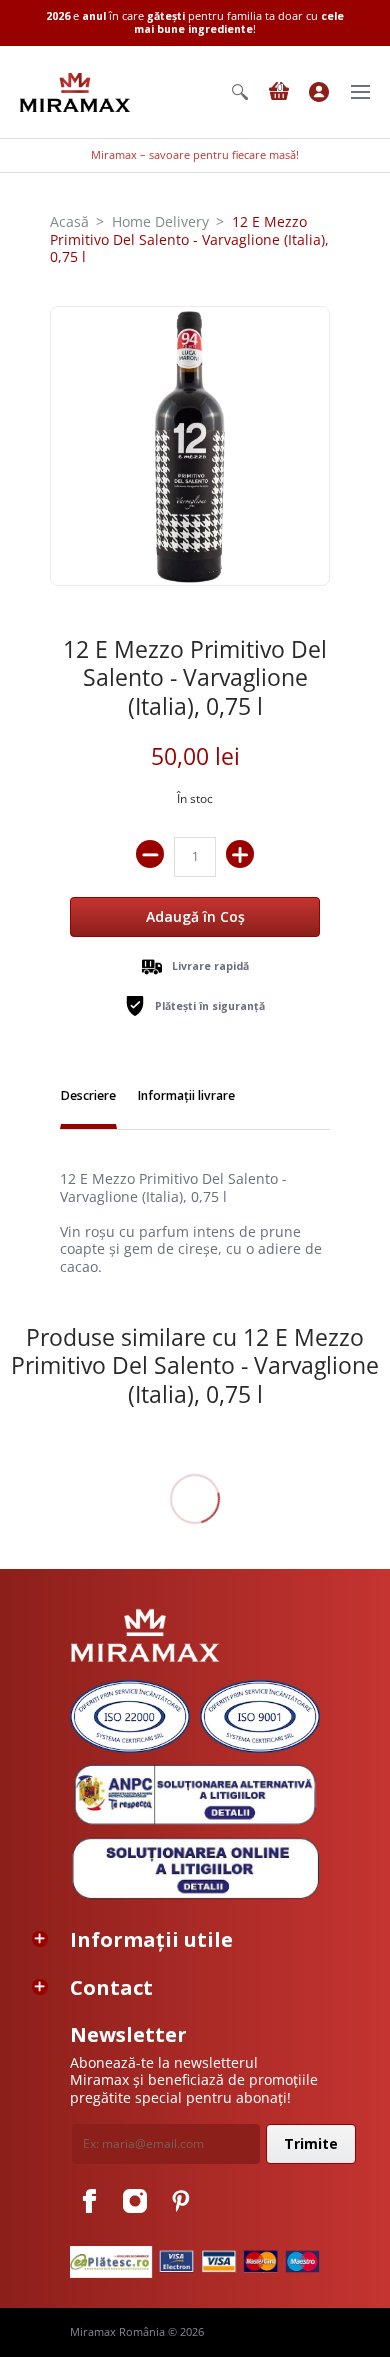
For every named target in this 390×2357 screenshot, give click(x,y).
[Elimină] (150, 854)
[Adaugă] (240, 854)
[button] (240, 92)
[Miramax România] (75, 92)
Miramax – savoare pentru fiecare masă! (195, 155)
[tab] (88, 1098)
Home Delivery (160, 221)
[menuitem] (240, 92)
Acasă (69, 221)
